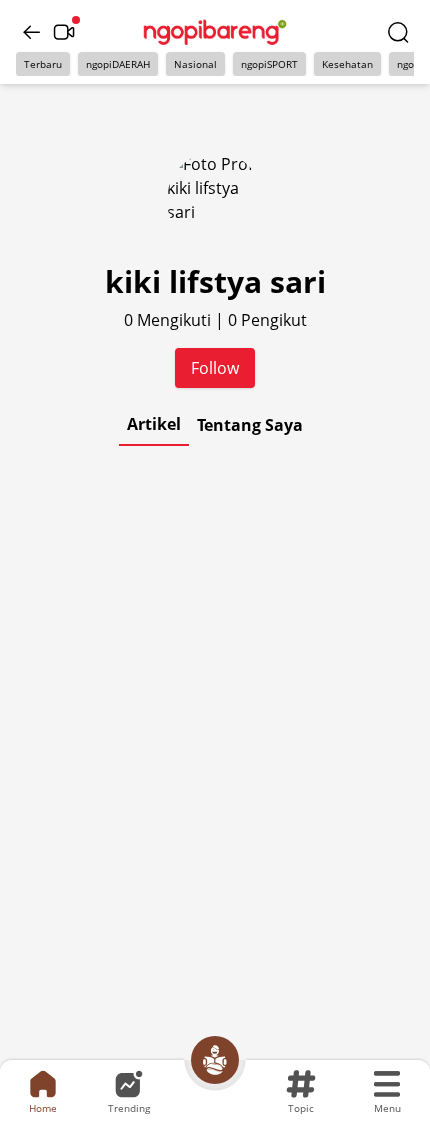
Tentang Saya (250, 425)
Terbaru (43, 64)
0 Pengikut (267, 320)
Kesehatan (347, 64)
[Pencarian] (398, 32)
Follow (215, 368)
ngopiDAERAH (118, 64)
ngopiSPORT (269, 64)
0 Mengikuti (169, 320)
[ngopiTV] (64, 32)
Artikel (154, 424)
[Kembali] (32, 32)
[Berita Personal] (215, 1060)
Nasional (195, 64)
